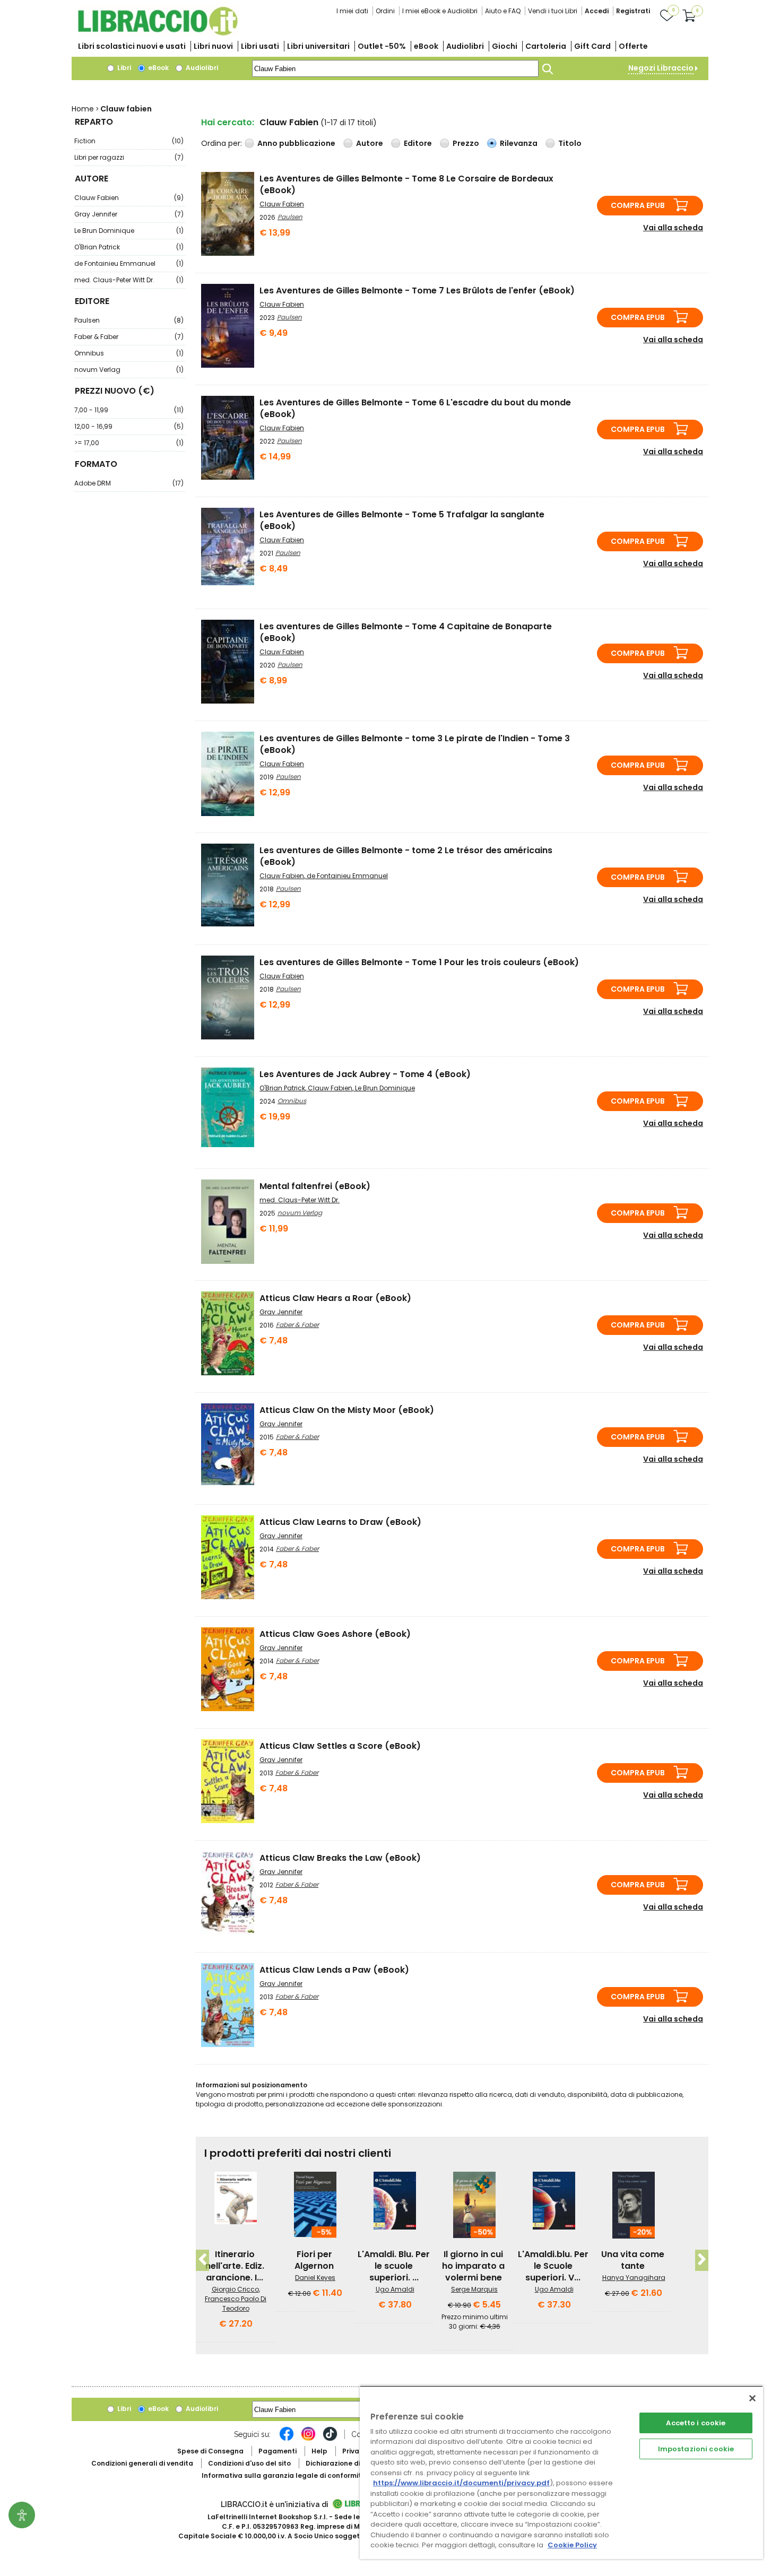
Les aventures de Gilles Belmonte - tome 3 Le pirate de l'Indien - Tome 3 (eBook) (415, 744)
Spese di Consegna (210, 2451)
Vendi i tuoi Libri (553, 11)
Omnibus (129, 353)
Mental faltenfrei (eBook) (315, 1186)
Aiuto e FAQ (503, 11)
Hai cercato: (228, 122)
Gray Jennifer (129, 214)
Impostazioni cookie (696, 2449)
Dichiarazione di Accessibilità (356, 2463)
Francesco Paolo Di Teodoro (236, 2304)
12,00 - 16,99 (129, 426)
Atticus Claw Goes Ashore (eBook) (335, 1634)
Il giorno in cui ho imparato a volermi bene (473, 2266)
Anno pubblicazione (296, 143)
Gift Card (592, 46)
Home (83, 109)
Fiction (129, 141)
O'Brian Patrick (129, 247)
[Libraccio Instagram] (308, 2439)
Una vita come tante (633, 2260)
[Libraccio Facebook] (287, 2439)
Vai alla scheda (673, 228)
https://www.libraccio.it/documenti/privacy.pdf (461, 2483)
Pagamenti (278, 2451)
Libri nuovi (213, 46)
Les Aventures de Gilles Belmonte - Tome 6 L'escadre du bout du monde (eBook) (415, 408)
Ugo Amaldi (395, 2289)
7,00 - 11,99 (129, 410)
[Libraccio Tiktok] (330, 2439)
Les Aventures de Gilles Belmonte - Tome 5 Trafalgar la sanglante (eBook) (402, 520)
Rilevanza (519, 143)
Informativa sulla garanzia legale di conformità (284, 2475)
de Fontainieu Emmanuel (129, 263)
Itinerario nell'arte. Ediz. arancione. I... (235, 2266)
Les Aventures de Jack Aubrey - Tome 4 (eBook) (365, 1074)
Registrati (633, 11)
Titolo (570, 143)
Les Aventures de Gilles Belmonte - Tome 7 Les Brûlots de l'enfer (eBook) (417, 290)
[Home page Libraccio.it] (158, 33)
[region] (561, 2472)
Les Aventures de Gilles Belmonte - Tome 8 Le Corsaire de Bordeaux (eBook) (406, 184)
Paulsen (129, 320)
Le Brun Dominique (129, 231)
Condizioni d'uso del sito (249, 2463)
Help (319, 2451)
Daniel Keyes (315, 2278)
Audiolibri (465, 46)
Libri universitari (318, 46)
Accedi (597, 11)
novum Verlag (129, 370)
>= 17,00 (129, 443)
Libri (123, 68)
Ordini (385, 11)
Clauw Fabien (129, 198)
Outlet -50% (382, 46)
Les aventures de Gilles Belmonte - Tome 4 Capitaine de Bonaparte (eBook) (406, 632)
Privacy (355, 2451)
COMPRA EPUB (638, 205)
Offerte (633, 46)
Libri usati (260, 46)
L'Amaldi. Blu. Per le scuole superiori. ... (394, 2266)
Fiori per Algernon (314, 2260)
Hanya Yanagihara (634, 2278)
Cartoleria (546, 46)
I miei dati (352, 11)
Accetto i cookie (696, 2423)
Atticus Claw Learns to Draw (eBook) (340, 1522)
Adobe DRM (129, 483)
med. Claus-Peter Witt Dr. (129, 280)
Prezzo (466, 143)
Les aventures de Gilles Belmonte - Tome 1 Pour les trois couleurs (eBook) (419, 962)
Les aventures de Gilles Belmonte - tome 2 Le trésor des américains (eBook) (406, 856)
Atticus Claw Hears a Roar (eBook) (335, 1298)
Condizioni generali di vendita (142, 2463)
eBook (426, 46)
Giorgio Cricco (235, 2289)
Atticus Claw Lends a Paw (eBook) (334, 1970)
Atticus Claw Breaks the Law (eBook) (340, 1858)
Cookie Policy (572, 2545)
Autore (370, 143)
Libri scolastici (132, 46)
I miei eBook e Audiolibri (440, 11)
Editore (418, 143)
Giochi (505, 46)
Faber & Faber (129, 337)
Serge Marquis (474, 2289)
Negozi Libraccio (661, 68)
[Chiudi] (752, 2398)
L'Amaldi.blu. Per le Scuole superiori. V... (553, 2266)
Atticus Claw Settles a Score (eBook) (340, 1746)
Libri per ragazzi (129, 157)
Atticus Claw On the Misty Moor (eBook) (347, 1410)
